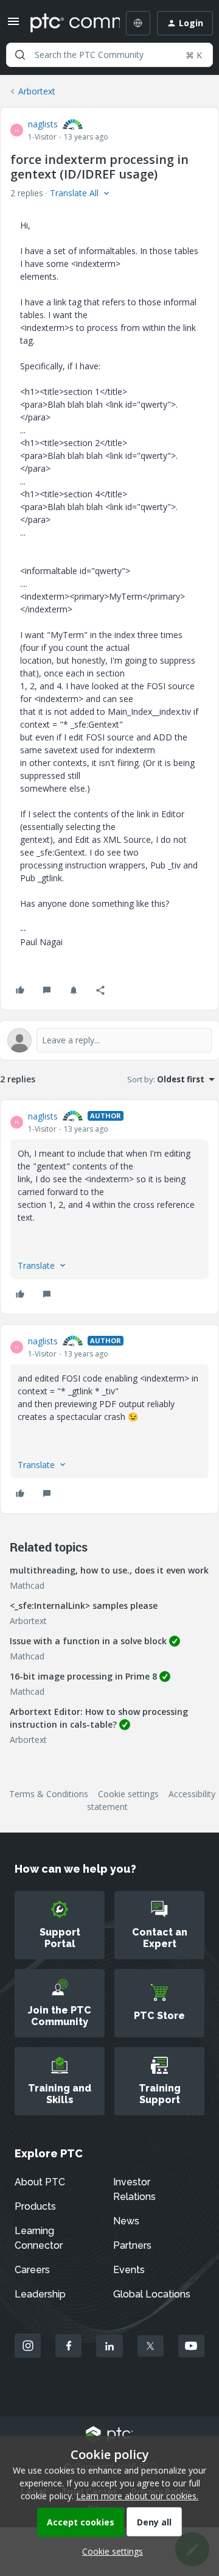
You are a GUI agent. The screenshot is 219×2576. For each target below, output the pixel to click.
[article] (109, 1207)
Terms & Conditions (49, 1794)
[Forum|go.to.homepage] (66, 23)
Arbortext (37, 91)
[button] (13, 25)
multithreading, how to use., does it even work (109, 1570)
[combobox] (109, 55)
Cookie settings (128, 1794)
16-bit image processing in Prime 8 (83, 1676)
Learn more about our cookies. (137, 2496)
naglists (43, 124)
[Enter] (20, 55)
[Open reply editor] (109, 1040)
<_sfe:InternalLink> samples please (84, 1606)
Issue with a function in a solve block (88, 1641)
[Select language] (138, 23)
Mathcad (27, 1585)
